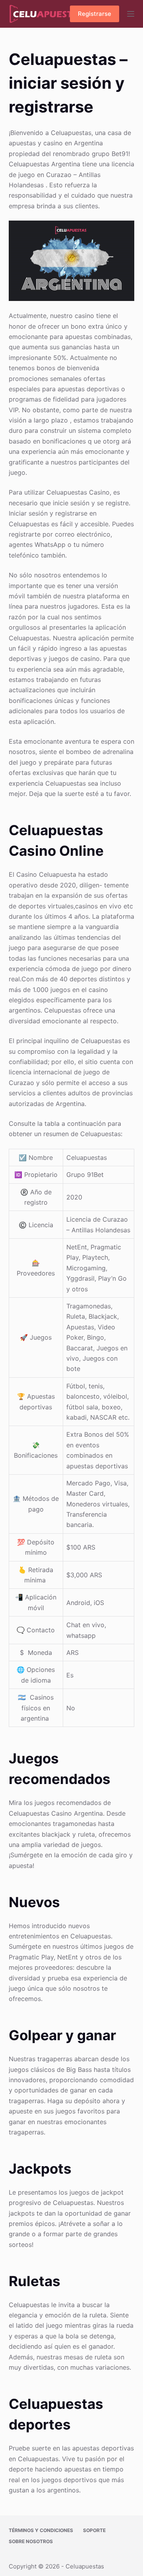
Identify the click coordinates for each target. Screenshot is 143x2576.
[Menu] (131, 14)
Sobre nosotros (31, 2541)
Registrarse (95, 14)
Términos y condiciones (41, 2530)
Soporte (94, 2530)
